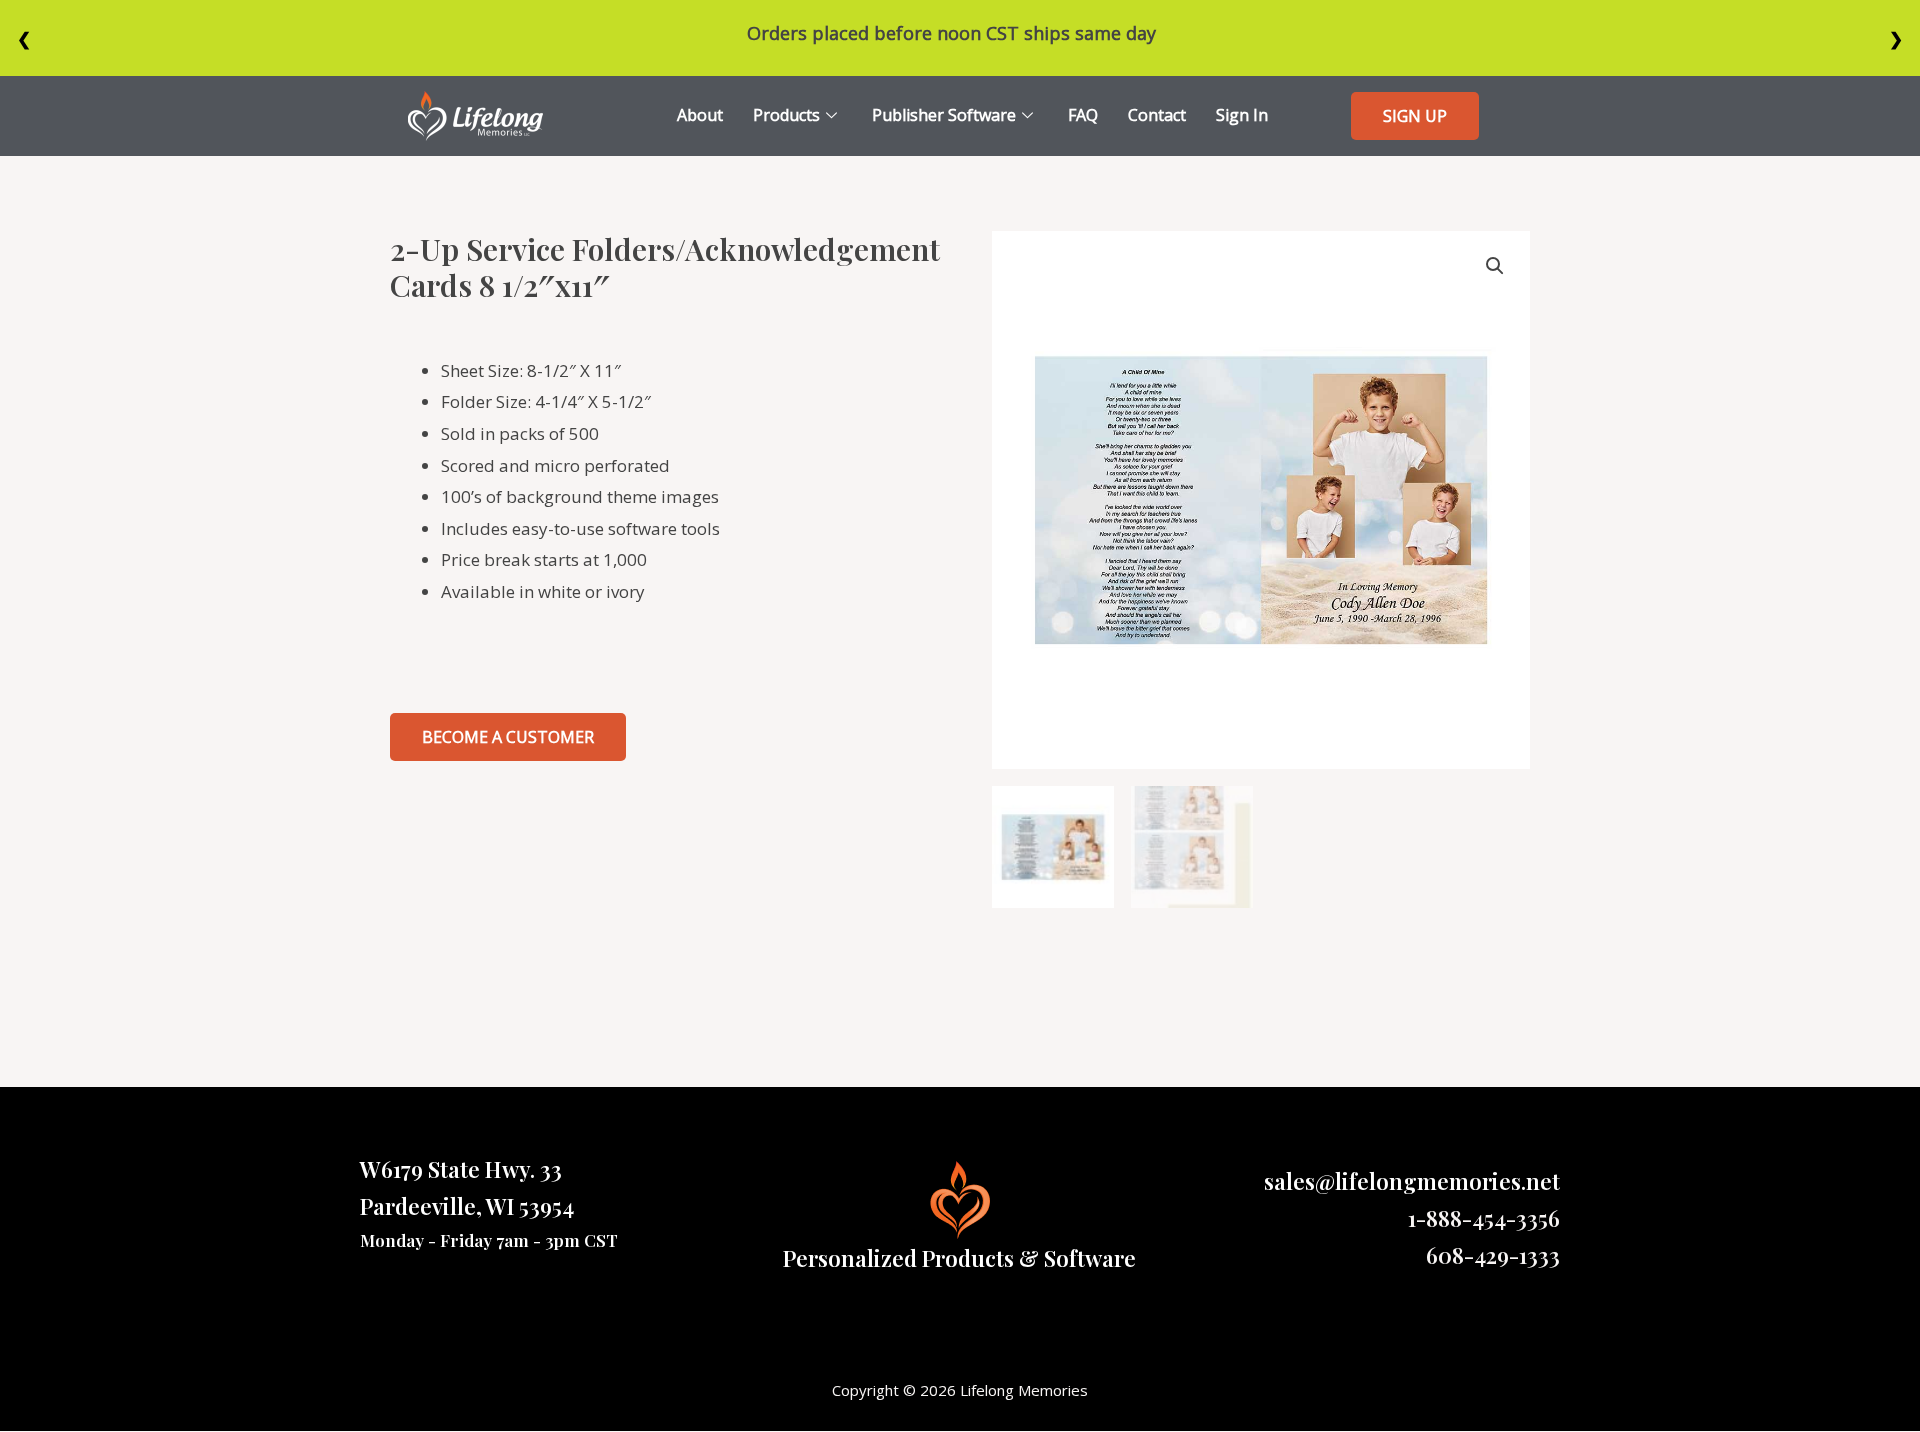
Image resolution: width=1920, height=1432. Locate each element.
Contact (1157, 115)
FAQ (1083, 115)
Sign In (1242, 115)
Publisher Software (944, 115)
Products (786, 115)
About (700, 115)
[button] (1415, 116)
